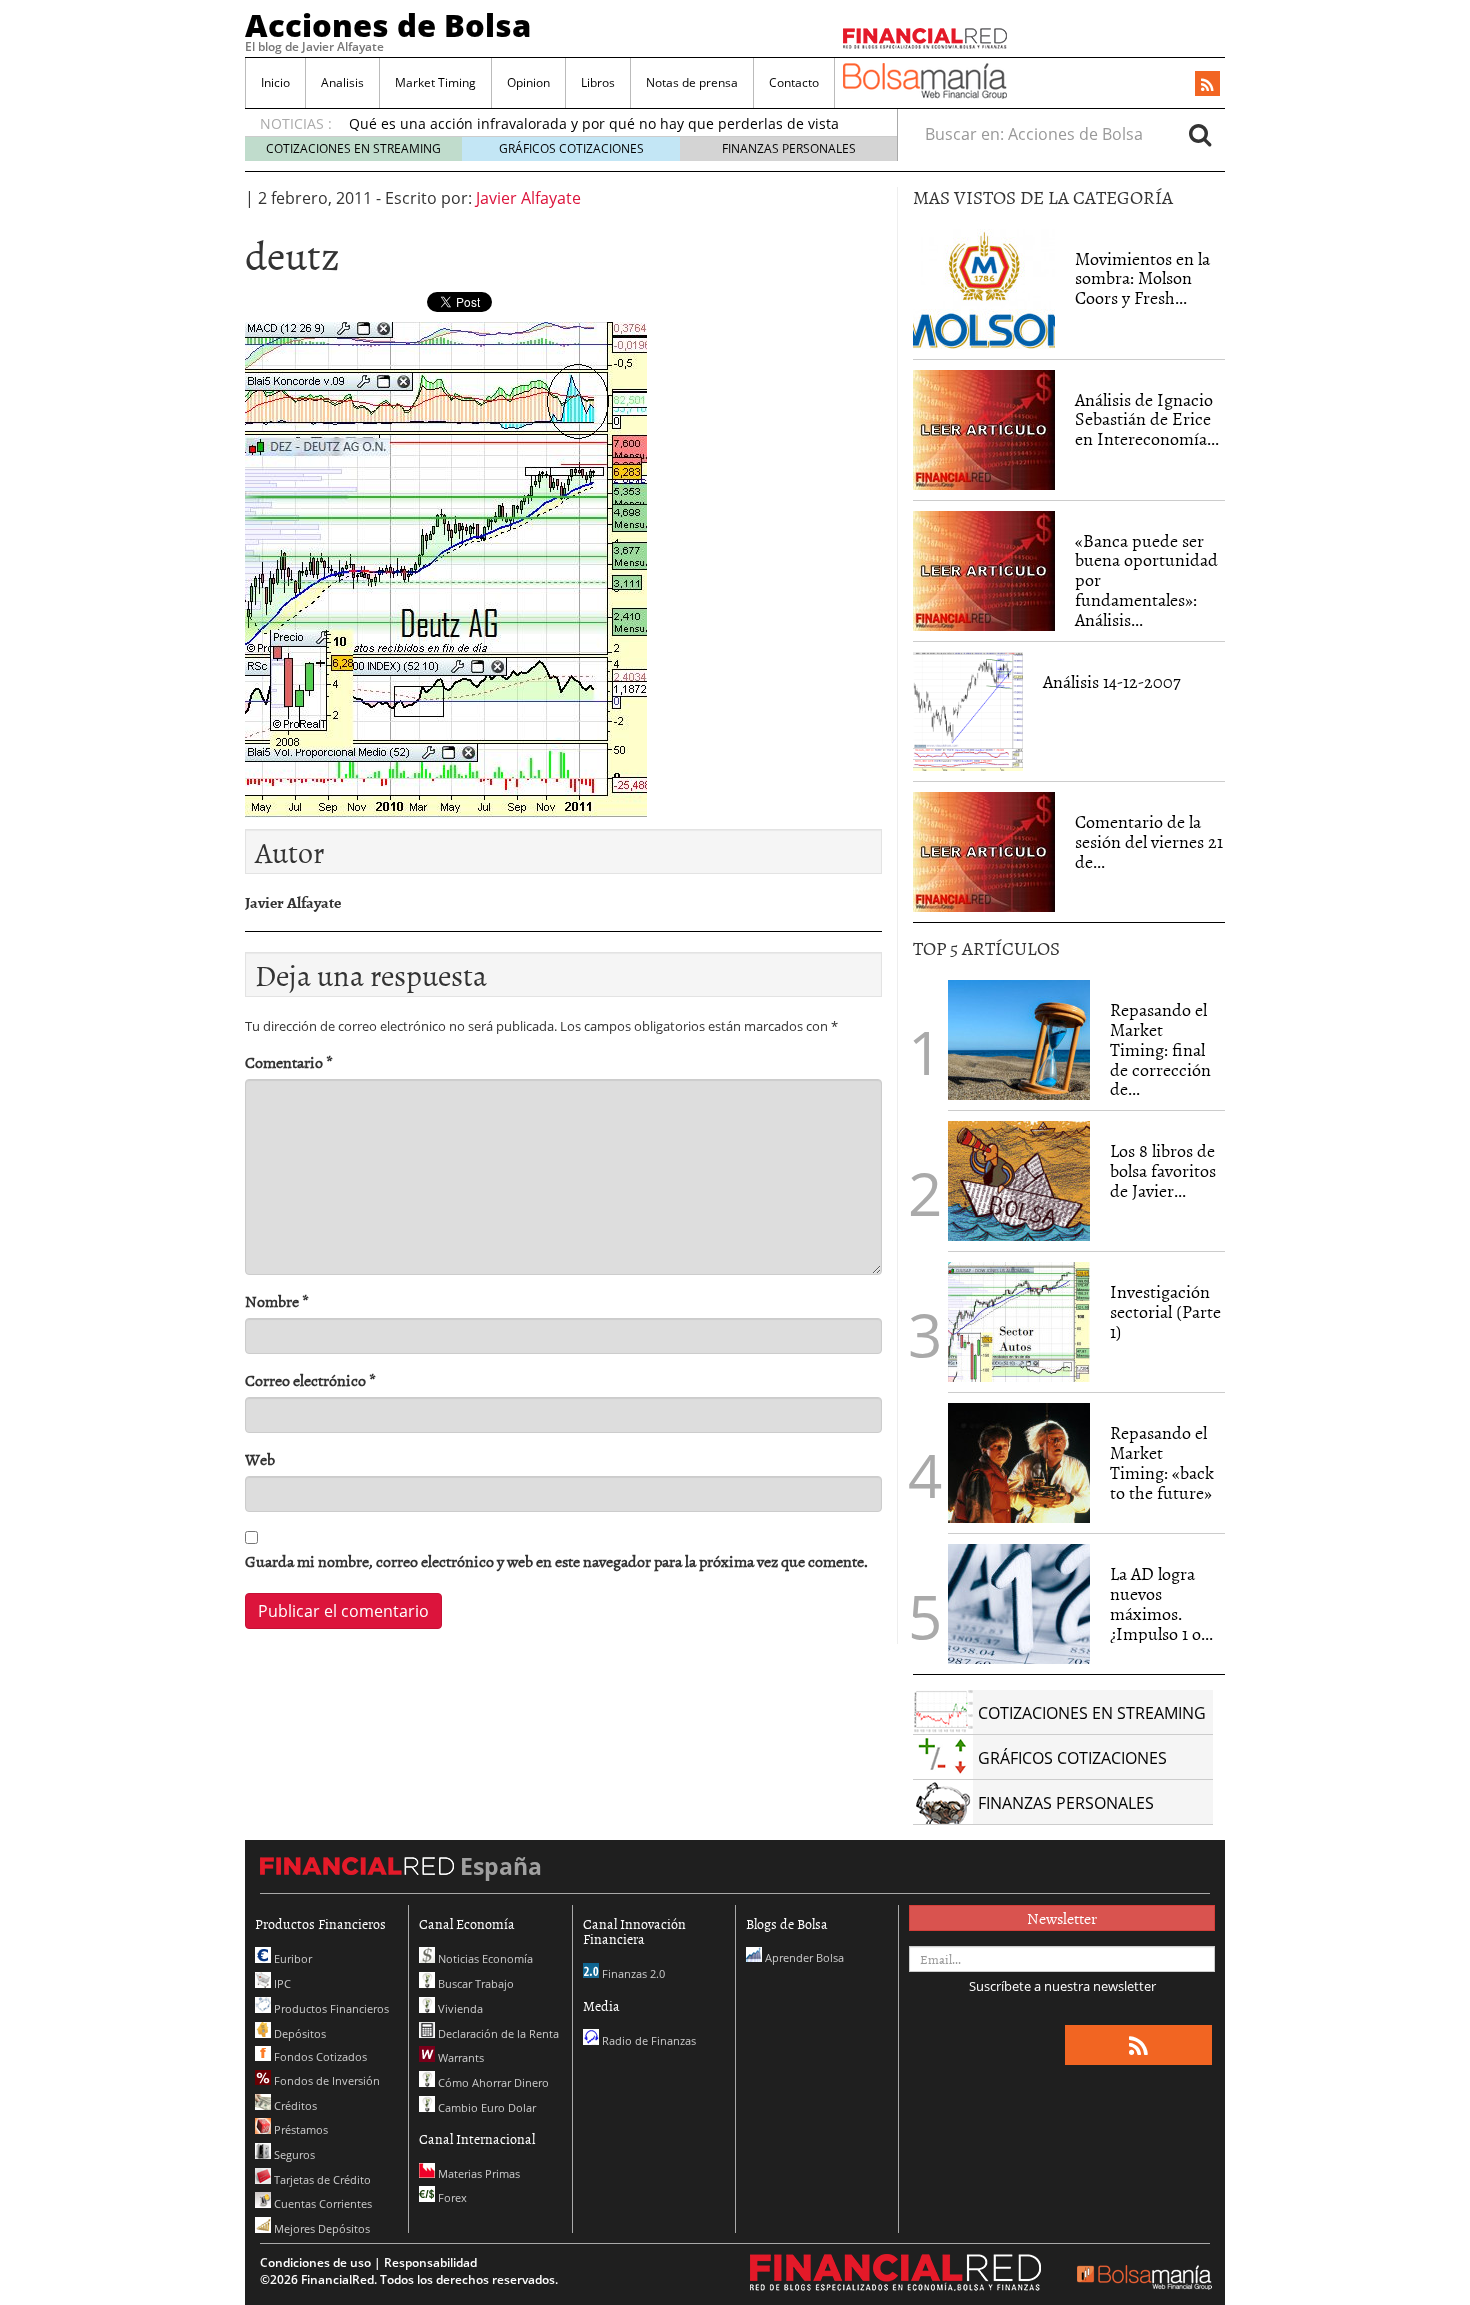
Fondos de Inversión (325, 2080)
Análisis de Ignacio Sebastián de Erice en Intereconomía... (1147, 419)
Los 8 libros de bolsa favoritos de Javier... (1163, 1170)
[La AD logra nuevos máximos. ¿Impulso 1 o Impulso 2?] (1019, 1604)
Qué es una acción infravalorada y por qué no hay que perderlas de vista (594, 123)
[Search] (1200, 134)
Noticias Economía (484, 1958)
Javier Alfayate (528, 198)
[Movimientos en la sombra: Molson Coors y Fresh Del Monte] (984, 289)
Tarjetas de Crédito (321, 2179)
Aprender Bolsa (803, 1957)
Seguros (293, 2154)
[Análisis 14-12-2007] (968, 712)
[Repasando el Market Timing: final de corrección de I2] (1019, 1040)
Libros (598, 82)
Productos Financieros (330, 2008)
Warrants (459, 2057)
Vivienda (459, 2008)
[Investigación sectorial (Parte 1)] (1019, 1320)
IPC (281, 1983)
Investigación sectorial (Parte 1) (1165, 1311)
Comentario (289, 1062)
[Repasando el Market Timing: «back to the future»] (1019, 1463)
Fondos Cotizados (319, 2056)
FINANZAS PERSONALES (789, 148)
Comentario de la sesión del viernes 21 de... (1149, 841)
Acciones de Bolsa (388, 25)
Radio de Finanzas (647, 2040)
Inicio (275, 82)
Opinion (528, 82)
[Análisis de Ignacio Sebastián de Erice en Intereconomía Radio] (984, 428)
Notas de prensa (692, 82)
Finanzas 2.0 (632, 1973)
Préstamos (299, 2129)
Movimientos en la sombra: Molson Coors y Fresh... (1142, 278)
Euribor (291, 1958)
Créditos (294, 2105)
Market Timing (435, 82)
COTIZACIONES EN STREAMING (353, 148)
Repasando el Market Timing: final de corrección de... (1160, 1049)
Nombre (277, 1301)
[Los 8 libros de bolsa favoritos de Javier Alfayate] (1019, 1181)
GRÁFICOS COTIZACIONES (571, 148)
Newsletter (1062, 1918)
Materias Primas (477, 2173)
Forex (451, 2197)
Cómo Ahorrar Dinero (492, 2082)
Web (260, 1459)
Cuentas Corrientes (321, 2203)
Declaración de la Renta (497, 2033)
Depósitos (298, 2033)
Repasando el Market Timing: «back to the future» (1162, 1462)
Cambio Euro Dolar (485, 2107)
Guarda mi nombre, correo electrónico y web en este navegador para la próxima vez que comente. (556, 1561)
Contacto (794, 82)
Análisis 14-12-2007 (1112, 681)
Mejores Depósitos (320, 2228)
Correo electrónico (310, 1380)
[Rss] (1207, 85)
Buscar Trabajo (474, 1983)
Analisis (342, 82)
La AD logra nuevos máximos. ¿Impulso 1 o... (1161, 1603)
